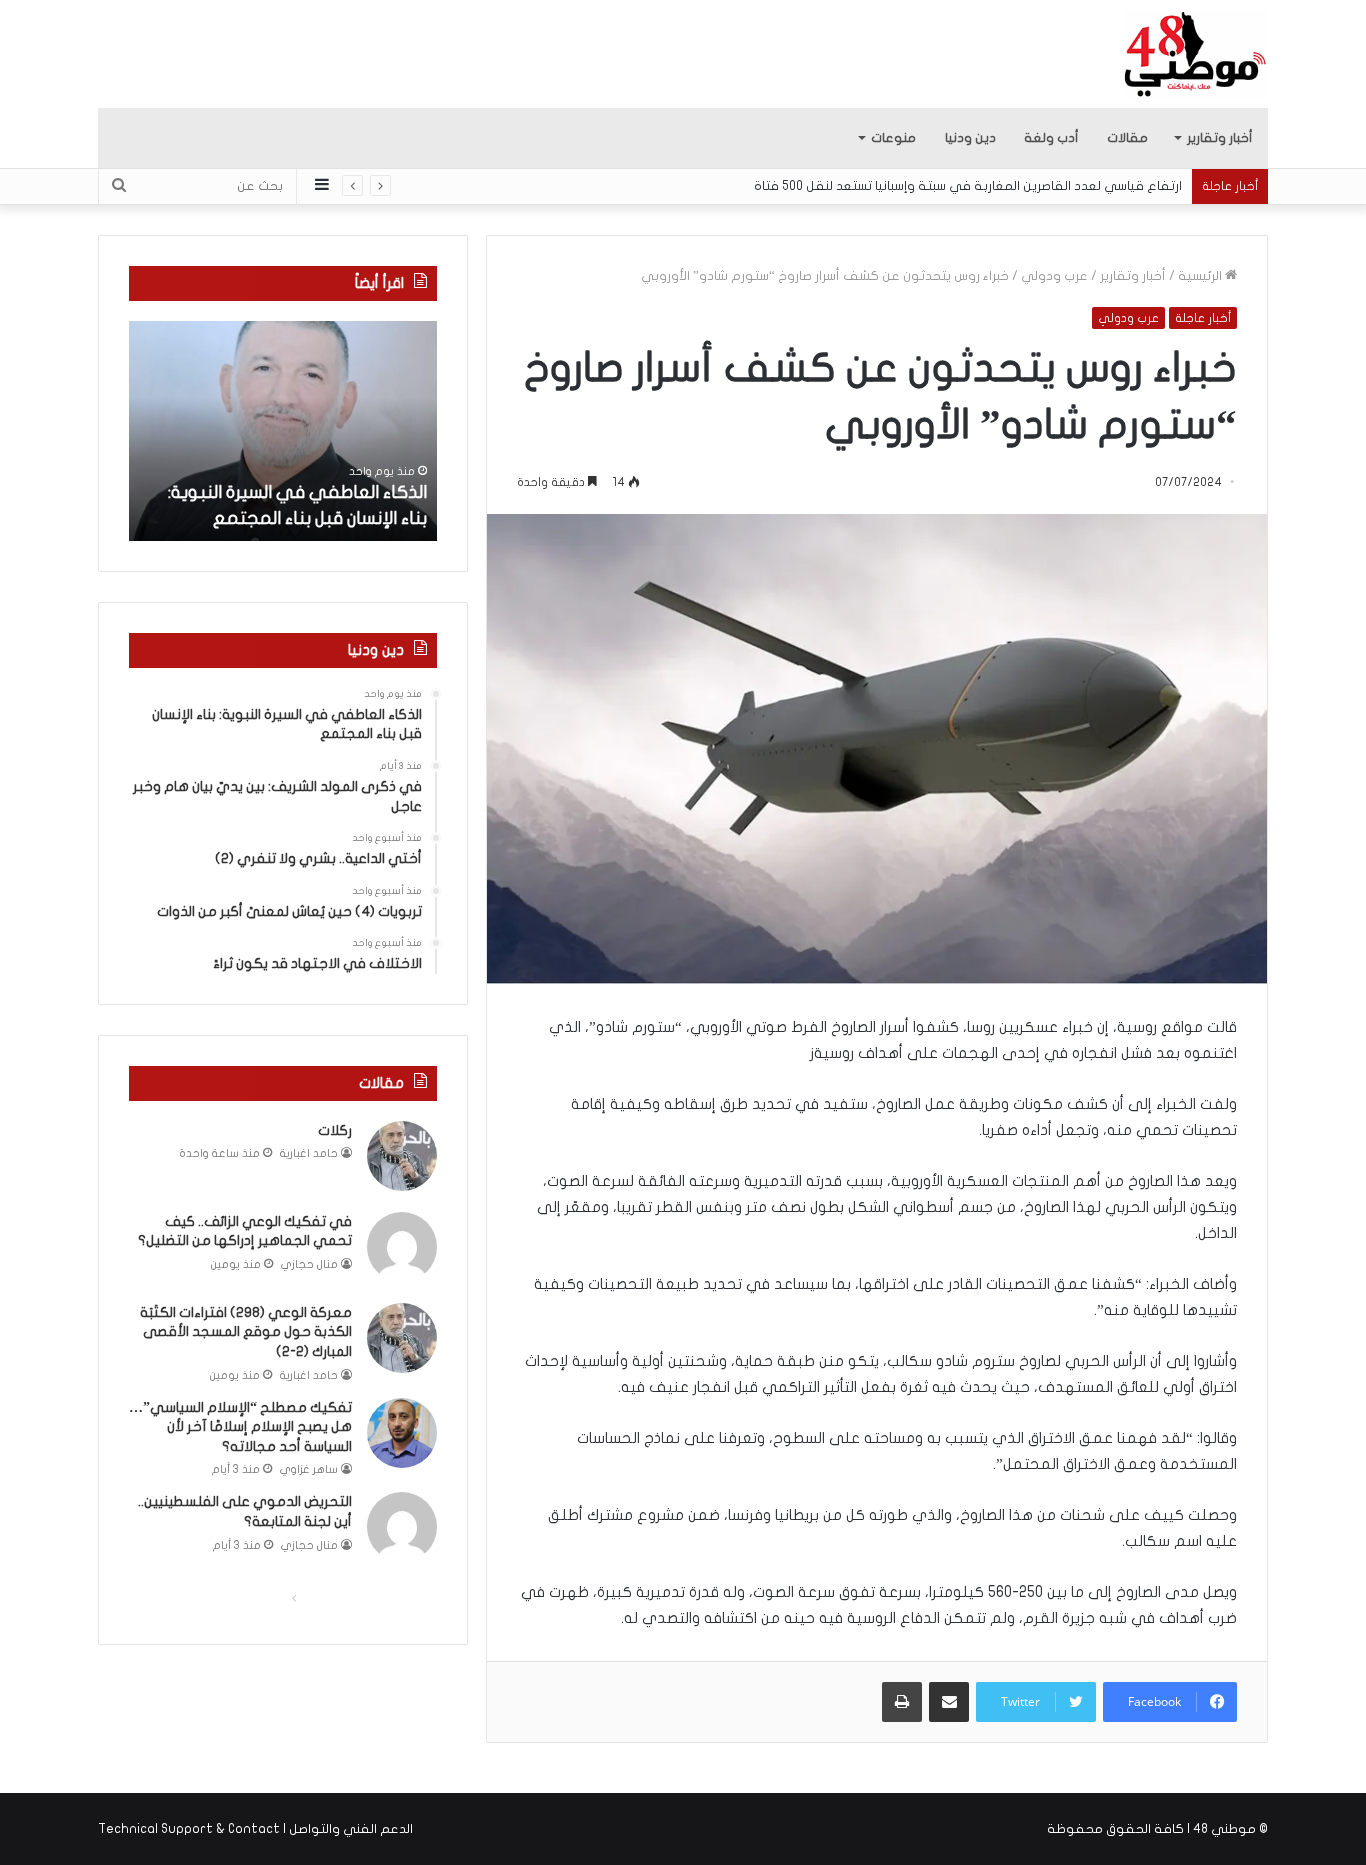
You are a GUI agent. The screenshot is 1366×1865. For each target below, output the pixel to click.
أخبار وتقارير (1220, 138)
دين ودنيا (970, 138)
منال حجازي (309, 1264)
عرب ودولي (1054, 276)
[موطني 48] (1195, 54)
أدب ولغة (1051, 138)
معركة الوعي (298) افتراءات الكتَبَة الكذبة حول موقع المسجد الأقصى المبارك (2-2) (246, 1332)
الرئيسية (1201, 276)
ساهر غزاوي (309, 1469)
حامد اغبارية (309, 1153)
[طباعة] (902, 1702)
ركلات (335, 1130)
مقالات (1127, 138)
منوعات (893, 138)
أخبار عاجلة (1203, 318)
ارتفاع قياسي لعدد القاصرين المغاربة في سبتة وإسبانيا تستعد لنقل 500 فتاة (968, 186)
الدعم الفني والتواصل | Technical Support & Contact (255, 1829)
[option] (283, 431)
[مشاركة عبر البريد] (949, 1702)
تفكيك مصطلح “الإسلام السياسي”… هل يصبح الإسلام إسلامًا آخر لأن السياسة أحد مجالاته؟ (240, 1427)
